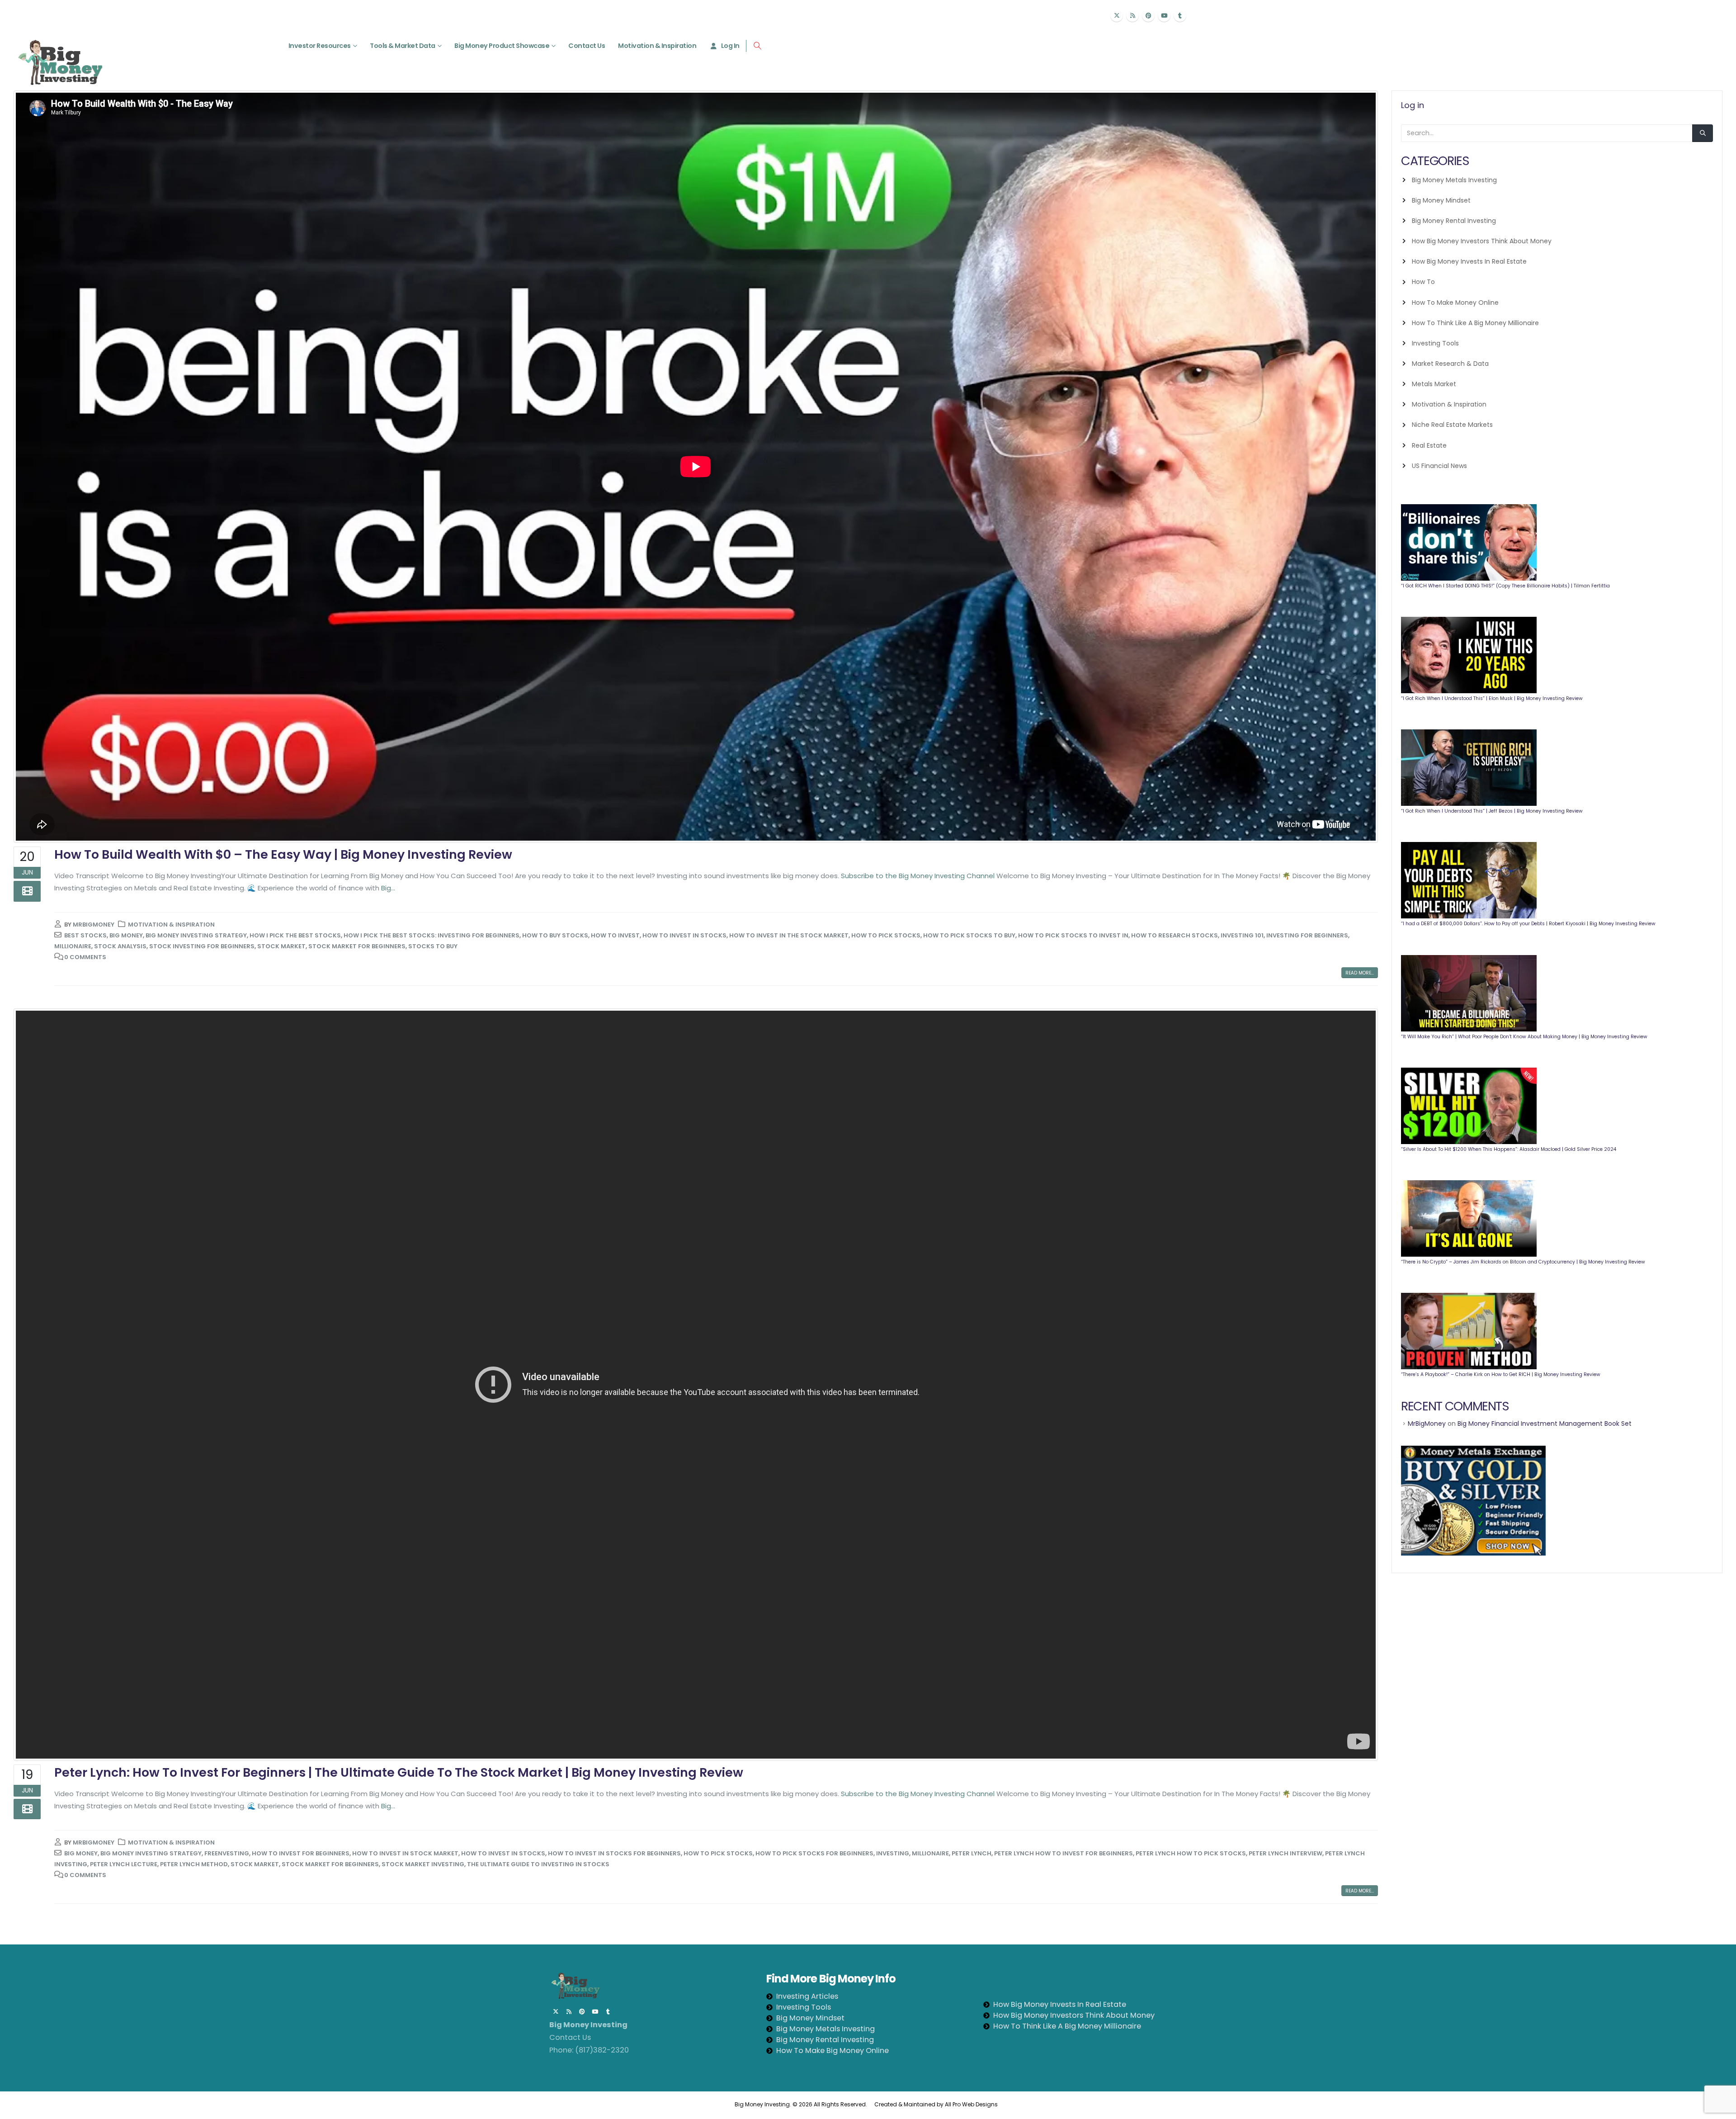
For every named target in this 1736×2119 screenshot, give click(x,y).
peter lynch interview (1285, 1853)
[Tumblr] (1180, 15)
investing (893, 1853)
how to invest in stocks (684, 935)
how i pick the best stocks (295, 935)
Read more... (1360, 973)
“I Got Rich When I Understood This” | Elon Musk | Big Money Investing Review (1492, 698)
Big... (388, 888)
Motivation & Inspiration (657, 46)
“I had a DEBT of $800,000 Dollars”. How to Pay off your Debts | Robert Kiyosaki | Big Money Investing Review (1528, 924)
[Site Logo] (60, 62)
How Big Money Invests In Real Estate (1469, 261)
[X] (1117, 15)
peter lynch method (194, 1864)
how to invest (615, 935)
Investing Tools (1435, 343)
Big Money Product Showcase (502, 46)
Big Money (126, 935)
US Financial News (1439, 466)
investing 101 (1242, 935)
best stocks (85, 935)
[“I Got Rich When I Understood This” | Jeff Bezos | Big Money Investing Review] (1469, 768)
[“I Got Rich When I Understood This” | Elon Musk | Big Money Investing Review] (1469, 655)
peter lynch (972, 1853)
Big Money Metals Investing (1454, 180)
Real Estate (1429, 445)
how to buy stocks (555, 935)
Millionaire (73, 946)
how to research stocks (1175, 935)
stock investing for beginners (202, 946)
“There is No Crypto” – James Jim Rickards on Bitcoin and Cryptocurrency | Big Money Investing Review (1523, 1262)
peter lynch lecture (124, 1864)
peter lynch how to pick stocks (1191, 1853)
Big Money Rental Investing (1454, 221)
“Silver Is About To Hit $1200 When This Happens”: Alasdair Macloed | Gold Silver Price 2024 (1509, 1149)
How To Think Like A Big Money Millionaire (1475, 323)
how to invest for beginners (301, 1853)
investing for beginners (1307, 935)
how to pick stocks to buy (969, 935)
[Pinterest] (1148, 15)
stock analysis (120, 946)
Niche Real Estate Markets (1452, 425)
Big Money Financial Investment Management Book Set (1545, 1424)
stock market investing (423, 1864)
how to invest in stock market (405, 1853)
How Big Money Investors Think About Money (1482, 241)
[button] (757, 46)
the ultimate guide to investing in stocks (538, 1864)
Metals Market (1434, 384)
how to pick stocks (886, 935)
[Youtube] (1164, 15)
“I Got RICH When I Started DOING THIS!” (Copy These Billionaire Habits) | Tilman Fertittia (1505, 586)
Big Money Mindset (1441, 200)
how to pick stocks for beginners (814, 1853)
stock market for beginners (357, 946)
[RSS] (1132, 15)
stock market (281, 946)
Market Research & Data (1450, 364)
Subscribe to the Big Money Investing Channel (918, 876)
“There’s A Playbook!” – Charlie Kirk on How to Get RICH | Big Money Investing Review (1501, 1374)
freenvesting (227, 1853)
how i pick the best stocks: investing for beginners (432, 935)
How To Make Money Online (1455, 303)
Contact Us (587, 46)
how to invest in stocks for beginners (614, 1853)
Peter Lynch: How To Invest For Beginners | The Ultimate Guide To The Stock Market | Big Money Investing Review (399, 1772)
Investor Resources (320, 46)
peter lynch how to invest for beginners (1064, 1853)
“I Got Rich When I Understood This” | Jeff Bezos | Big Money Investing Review (1492, 811)
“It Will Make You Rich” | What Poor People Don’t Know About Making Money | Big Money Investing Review (1524, 1037)
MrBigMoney (94, 925)
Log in (1413, 105)
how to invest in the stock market (789, 935)
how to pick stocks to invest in (1073, 935)
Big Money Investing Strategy (196, 935)
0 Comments (85, 957)
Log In (730, 46)
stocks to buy (433, 946)
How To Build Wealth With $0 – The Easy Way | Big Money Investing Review (283, 854)
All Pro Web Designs (973, 2104)
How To (1423, 282)
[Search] (1703, 133)
